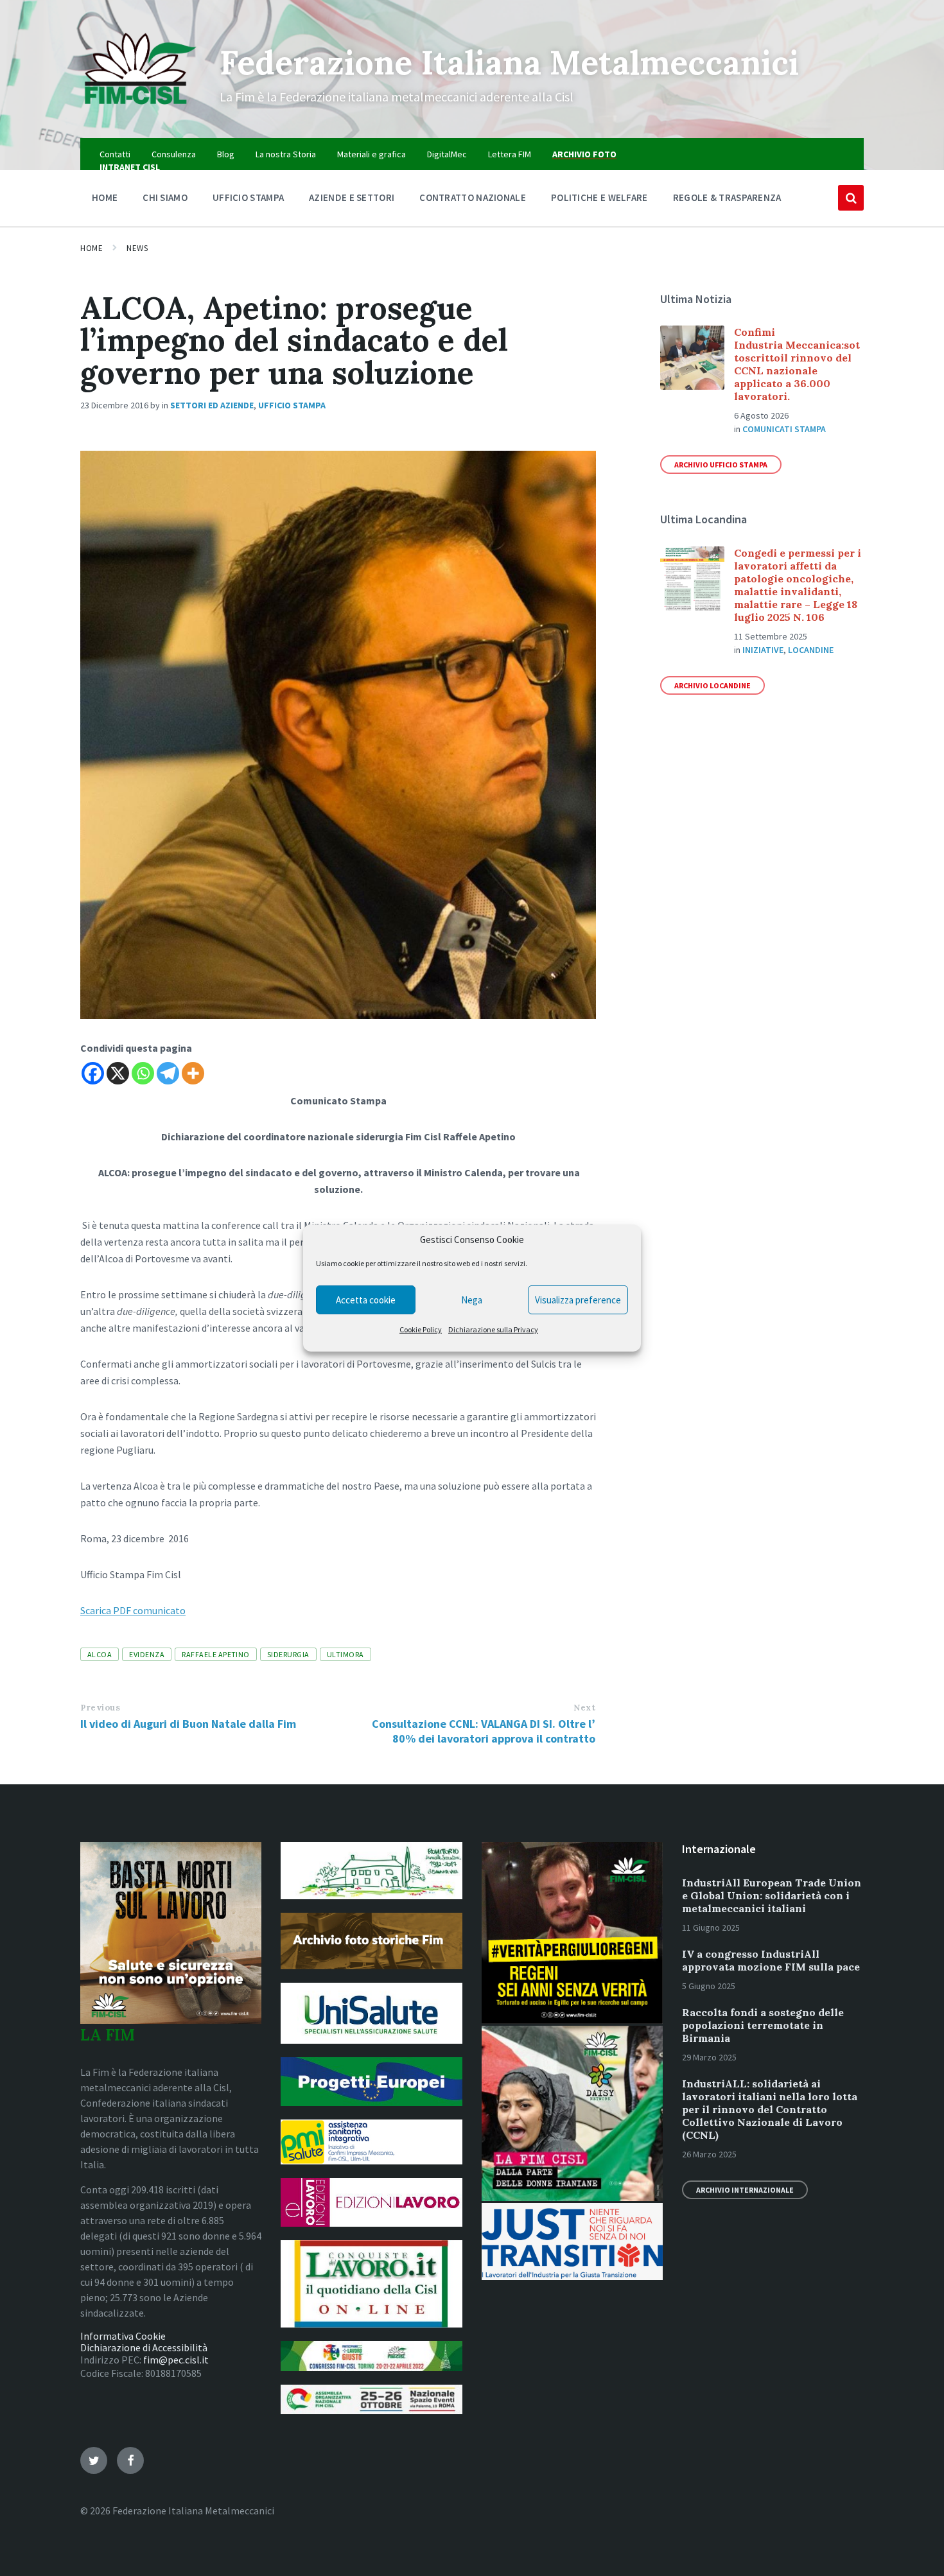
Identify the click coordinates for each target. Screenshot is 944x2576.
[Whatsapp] (143, 1073)
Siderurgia (288, 1654)
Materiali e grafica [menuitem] (371, 154)
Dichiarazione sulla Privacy (493, 1329)
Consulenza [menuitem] (174, 154)
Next (584, 1708)
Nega (472, 1300)
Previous (100, 1708)
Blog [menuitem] (226, 154)
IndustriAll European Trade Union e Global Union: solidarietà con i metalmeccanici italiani (772, 1895)
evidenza (147, 1654)
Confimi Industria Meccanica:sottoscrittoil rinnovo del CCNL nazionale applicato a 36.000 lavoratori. (797, 364)
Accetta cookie (366, 1300)
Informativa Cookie (123, 2336)
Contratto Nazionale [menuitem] (473, 197)
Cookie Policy (421, 1329)
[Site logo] (140, 113)
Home (92, 248)
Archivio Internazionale (745, 2190)
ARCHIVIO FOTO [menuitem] (584, 154)
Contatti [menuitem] (115, 154)
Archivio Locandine (712, 685)
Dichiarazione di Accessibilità (144, 2347)
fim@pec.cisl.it (176, 2360)
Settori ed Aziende (212, 405)
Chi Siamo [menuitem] (165, 197)
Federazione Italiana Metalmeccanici (509, 62)
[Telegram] (168, 1073)
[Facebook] (93, 1073)
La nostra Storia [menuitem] (286, 154)
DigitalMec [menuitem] (447, 154)
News (137, 248)
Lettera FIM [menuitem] (510, 154)
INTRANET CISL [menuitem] (130, 167)
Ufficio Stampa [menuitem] (248, 197)
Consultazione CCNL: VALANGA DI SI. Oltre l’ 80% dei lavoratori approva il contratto (484, 1731)
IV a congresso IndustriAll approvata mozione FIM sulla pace (771, 1960)
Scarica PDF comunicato (133, 1610)
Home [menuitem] (105, 197)
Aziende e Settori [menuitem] (352, 197)
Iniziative (763, 650)
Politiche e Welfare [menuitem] (599, 197)
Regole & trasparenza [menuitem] (727, 197)
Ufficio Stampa (292, 405)
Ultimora (345, 1654)
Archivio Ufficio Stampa (721, 465)
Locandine (811, 650)
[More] (193, 1073)
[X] (118, 1073)
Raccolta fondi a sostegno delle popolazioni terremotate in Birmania (763, 2025)
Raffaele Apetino (216, 1654)
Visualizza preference (578, 1300)
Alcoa (100, 1654)
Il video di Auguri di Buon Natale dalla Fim (188, 1724)
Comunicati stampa (784, 429)
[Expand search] (851, 198)
